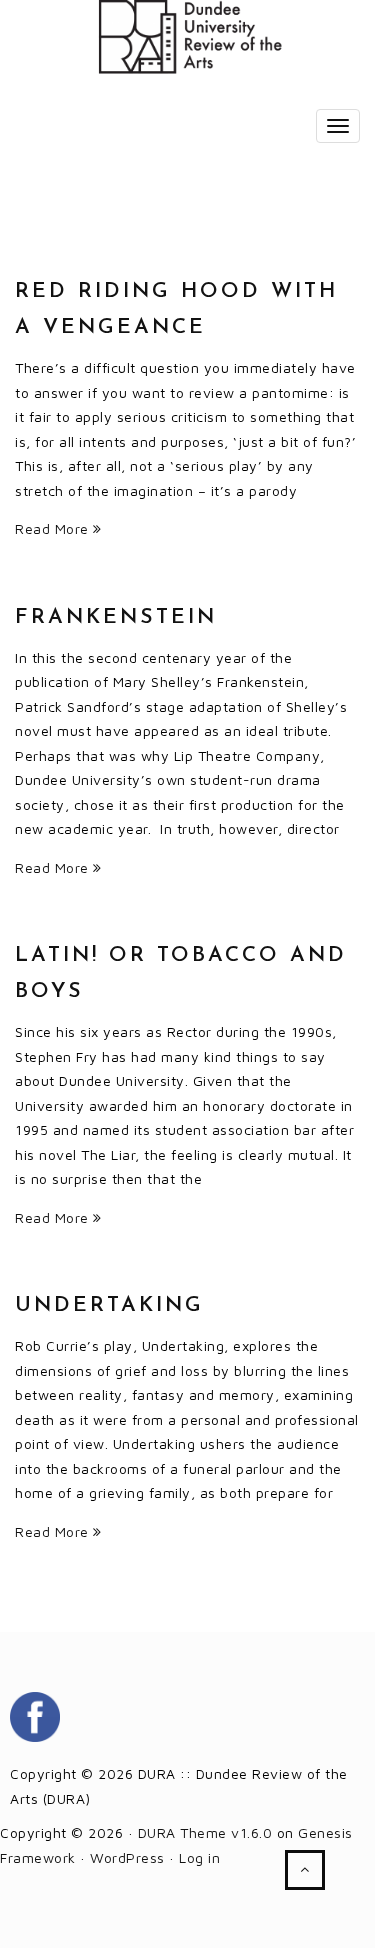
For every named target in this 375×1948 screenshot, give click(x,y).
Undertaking (109, 1305)
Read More (54, 528)
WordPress (127, 1857)
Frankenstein (116, 617)
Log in (199, 1857)
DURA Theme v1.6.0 (205, 1832)
